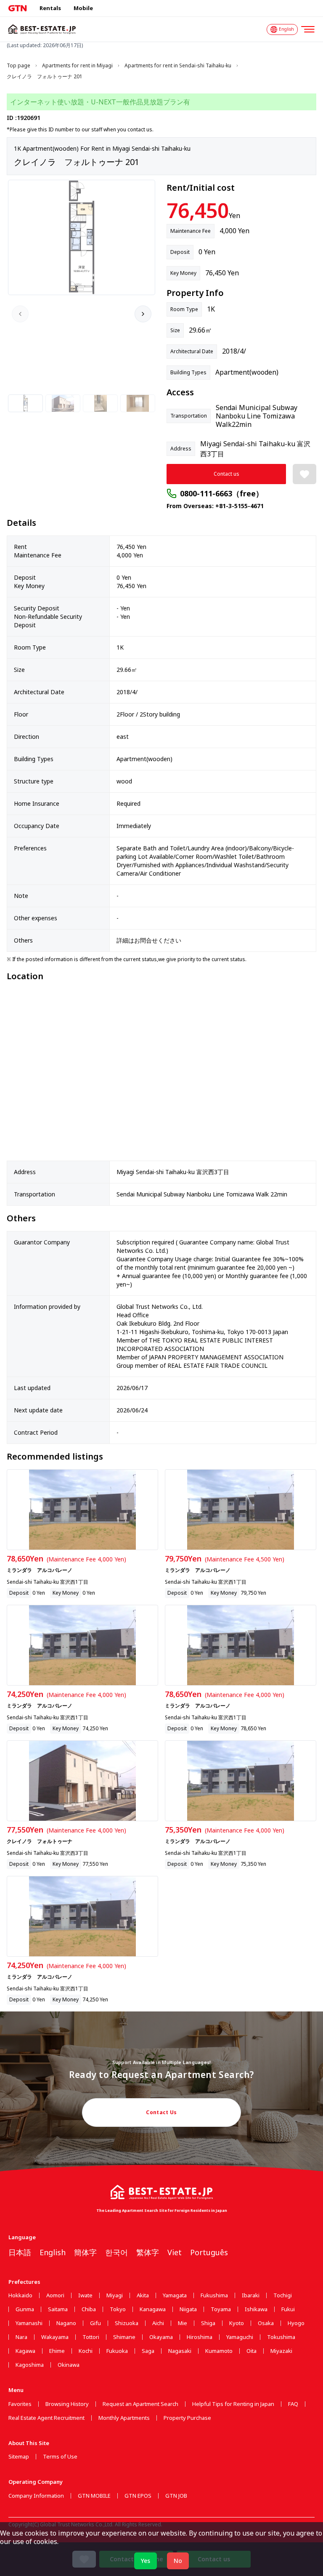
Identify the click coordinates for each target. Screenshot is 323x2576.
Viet (175, 2252)
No (178, 2561)
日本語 (20, 2252)
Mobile (83, 8)
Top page (19, 66)
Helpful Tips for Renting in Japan (233, 2404)
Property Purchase (187, 2418)
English (53, 2252)
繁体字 (148, 2252)
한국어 (116, 2252)
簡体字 (85, 2252)
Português (209, 2252)
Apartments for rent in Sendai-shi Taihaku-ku (178, 66)
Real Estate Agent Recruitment (46, 2418)
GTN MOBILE (94, 2496)
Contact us (226, 474)
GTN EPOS (138, 2496)
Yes (146, 2561)
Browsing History (67, 2404)
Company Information (36, 2496)
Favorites (20, 2404)
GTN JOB (176, 2496)
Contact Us (161, 2112)
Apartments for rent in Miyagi (77, 66)
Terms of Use (60, 2457)
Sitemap (19, 2457)
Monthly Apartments (124, 2418)
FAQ (293, 2404)
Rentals (50, 8)
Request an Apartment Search (140, 2404)
